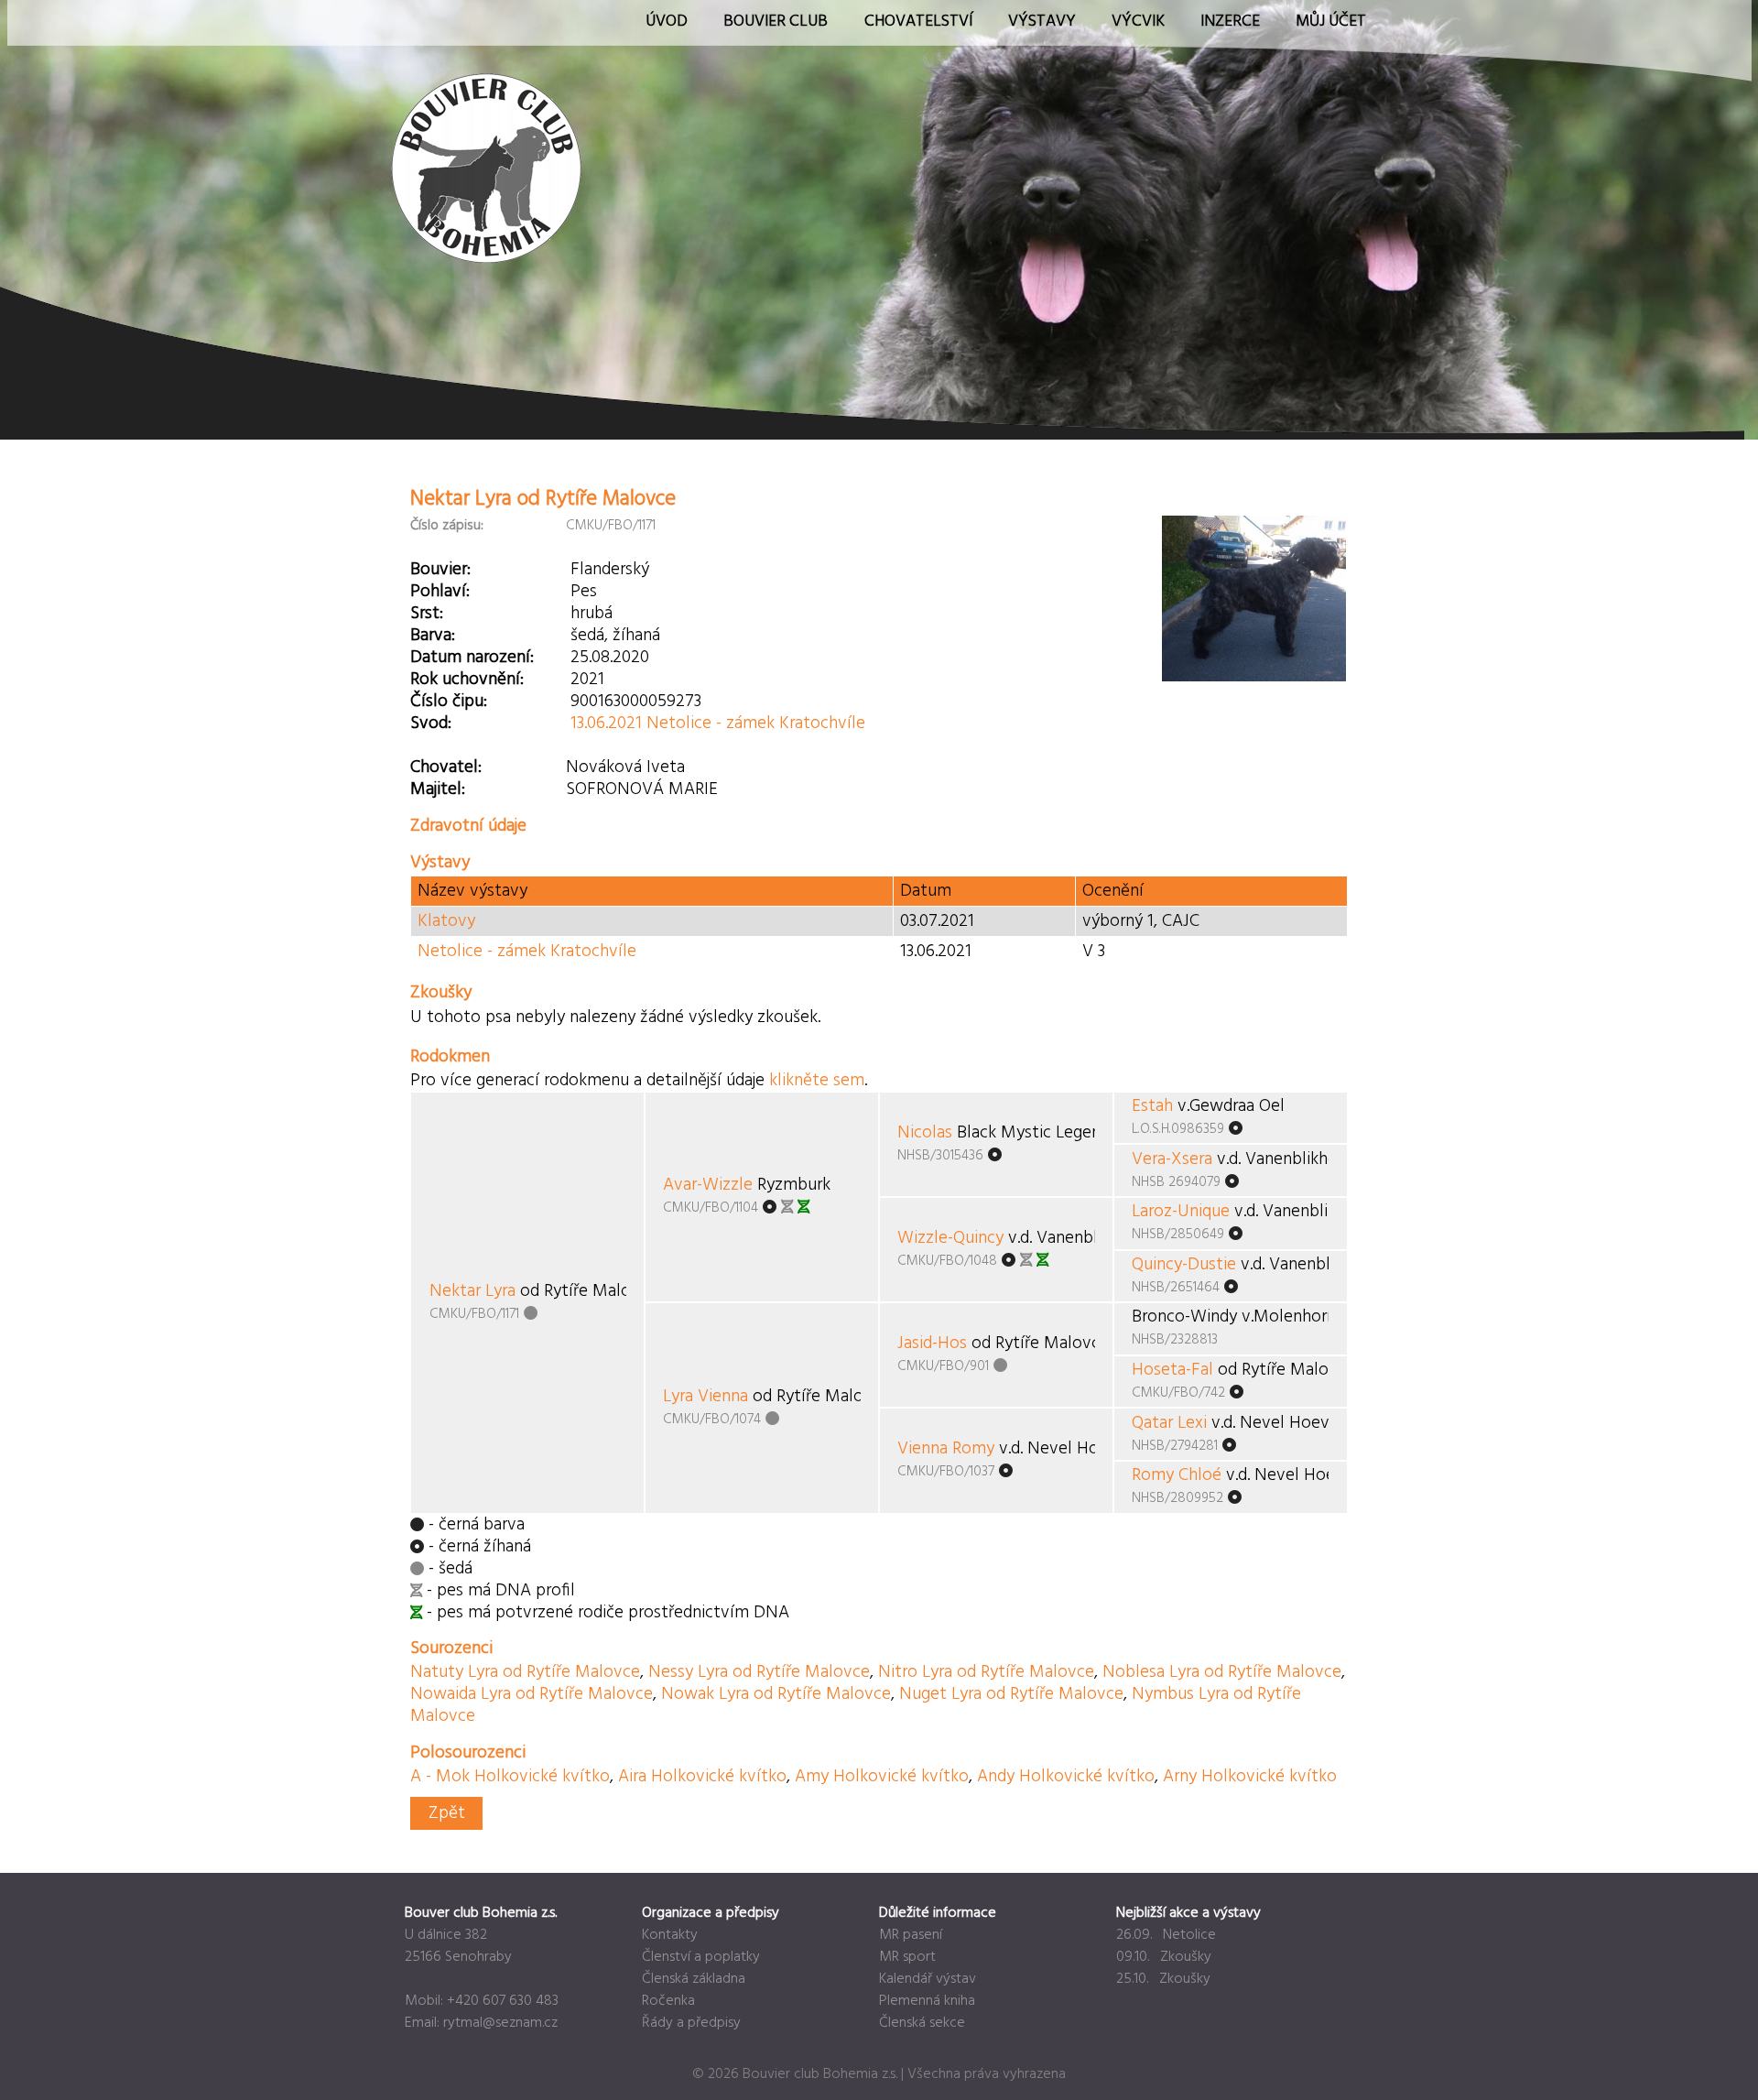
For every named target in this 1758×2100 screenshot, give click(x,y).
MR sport (907, 1957)
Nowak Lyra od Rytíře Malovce (776, 1694)
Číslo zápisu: (447, 526)
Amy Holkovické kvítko (882, 1777)
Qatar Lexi (1169, 1423)
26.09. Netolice (1166, 1935)
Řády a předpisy (691, 2023)
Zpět (447, 1813)
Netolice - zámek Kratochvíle (527, 952)
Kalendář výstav (928, 1979)
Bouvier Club (776, 22)
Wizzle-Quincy (950, 1238)
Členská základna (694, 1979)
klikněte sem (817, 1081)
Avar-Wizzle (708, 1185)
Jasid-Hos (932, 1344)
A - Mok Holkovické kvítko (510, 1777)
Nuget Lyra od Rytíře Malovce (1011, 1694)
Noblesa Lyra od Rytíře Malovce (1222, 1672)
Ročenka (668, 2001)
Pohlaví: (440, 592)
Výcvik (1138, 22)
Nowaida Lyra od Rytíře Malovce (532, 1694)
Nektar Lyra (472, 1291)
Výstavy (1042, 22)
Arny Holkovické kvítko (1250, 1777)
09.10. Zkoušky (1164, 1957)
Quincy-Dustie (1184, 1265)
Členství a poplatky (701, 1957)
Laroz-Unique (1181, 1212)
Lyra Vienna (705, 1397)
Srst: (427, 614)
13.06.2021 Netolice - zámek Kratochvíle (718, 724)
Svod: (431, 724)
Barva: (433, 636)
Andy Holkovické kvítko (1066, 1777)
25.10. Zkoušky (1163, 1979)
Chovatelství (918, 22)
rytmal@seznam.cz (500, 2023)
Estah (1152, 1106)
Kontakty (670, 1935)
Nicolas (925, 1133)
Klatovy (446, 921)
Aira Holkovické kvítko (702, 1777)
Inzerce (1230, 22)
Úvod (667, 22)
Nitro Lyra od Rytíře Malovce (986, 1672)
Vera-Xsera (1172, 1159)
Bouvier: (440, 570)
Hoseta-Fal (1172, 1370)
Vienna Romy (946, 1449)
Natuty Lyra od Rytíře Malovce (525, 1672)
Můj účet (1331, 22)
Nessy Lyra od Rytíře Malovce (759, 1672)
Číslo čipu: (449, 702)
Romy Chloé (1177, 1475)
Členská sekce (922, 2023)
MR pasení (911, 1935)
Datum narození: (472, 658)
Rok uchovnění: (467, 680)
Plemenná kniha (927, 2001)
